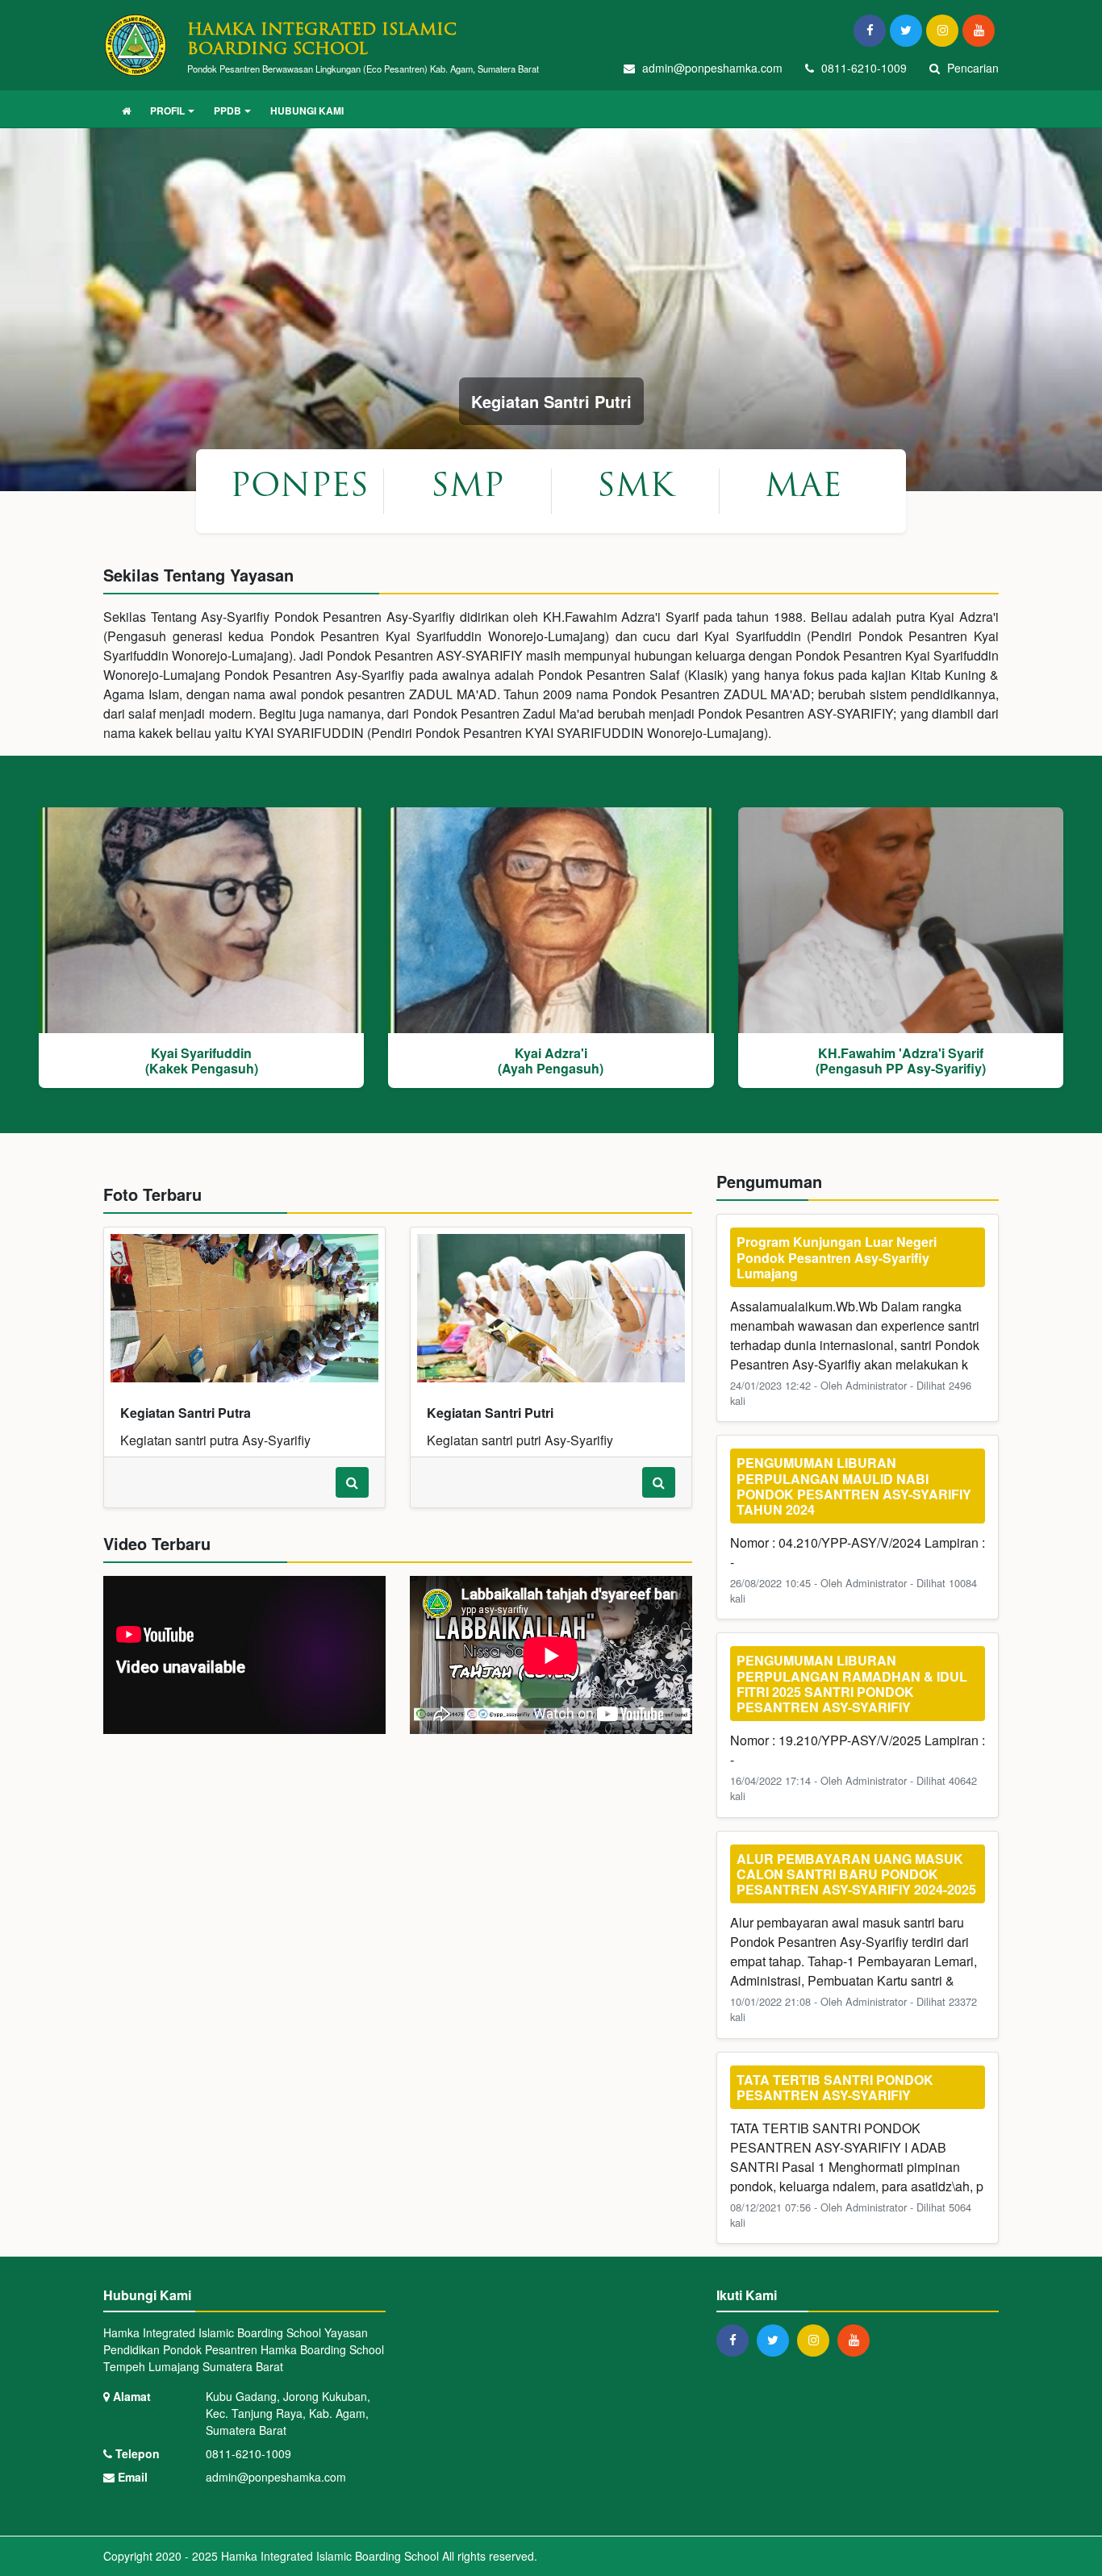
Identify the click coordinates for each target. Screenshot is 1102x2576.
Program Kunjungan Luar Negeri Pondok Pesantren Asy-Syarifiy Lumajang (837, 1257)
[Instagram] (944, 30)
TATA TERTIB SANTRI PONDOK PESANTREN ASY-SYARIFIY (835, 2087)
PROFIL (167, 110)
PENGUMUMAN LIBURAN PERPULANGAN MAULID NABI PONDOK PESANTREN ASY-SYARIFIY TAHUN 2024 (854, 1486)
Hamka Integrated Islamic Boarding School (328, 2556)
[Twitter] (908, 30)
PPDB (227, 110)
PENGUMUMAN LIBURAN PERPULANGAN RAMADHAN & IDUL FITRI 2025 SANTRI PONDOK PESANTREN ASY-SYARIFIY (852, 1684)
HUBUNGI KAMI (307, 110)
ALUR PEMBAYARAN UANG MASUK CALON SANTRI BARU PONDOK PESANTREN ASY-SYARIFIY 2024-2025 (856, 1874)
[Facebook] (872, 30)
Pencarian (971, 68)
